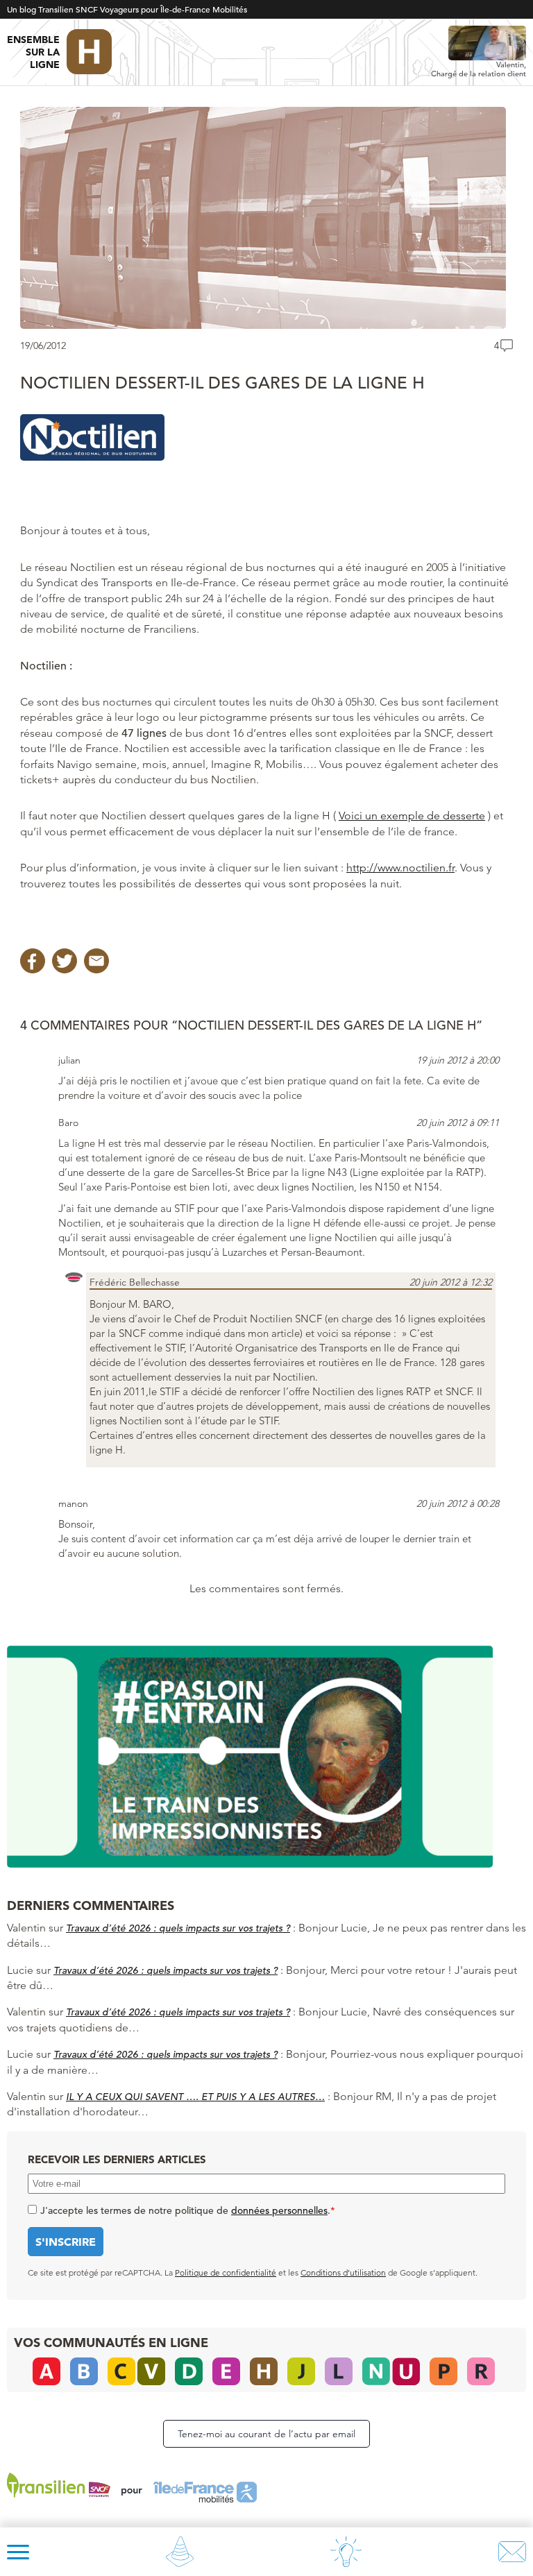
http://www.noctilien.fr (400, 868)
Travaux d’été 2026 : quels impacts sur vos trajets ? (178, 1928)
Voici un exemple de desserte (412, 816)
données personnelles (279, 2210)
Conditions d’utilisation (343, 2272)
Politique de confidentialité (226, 2272)
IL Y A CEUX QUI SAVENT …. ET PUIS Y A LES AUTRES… (195, 2097)
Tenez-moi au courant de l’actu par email (266, 2434)
